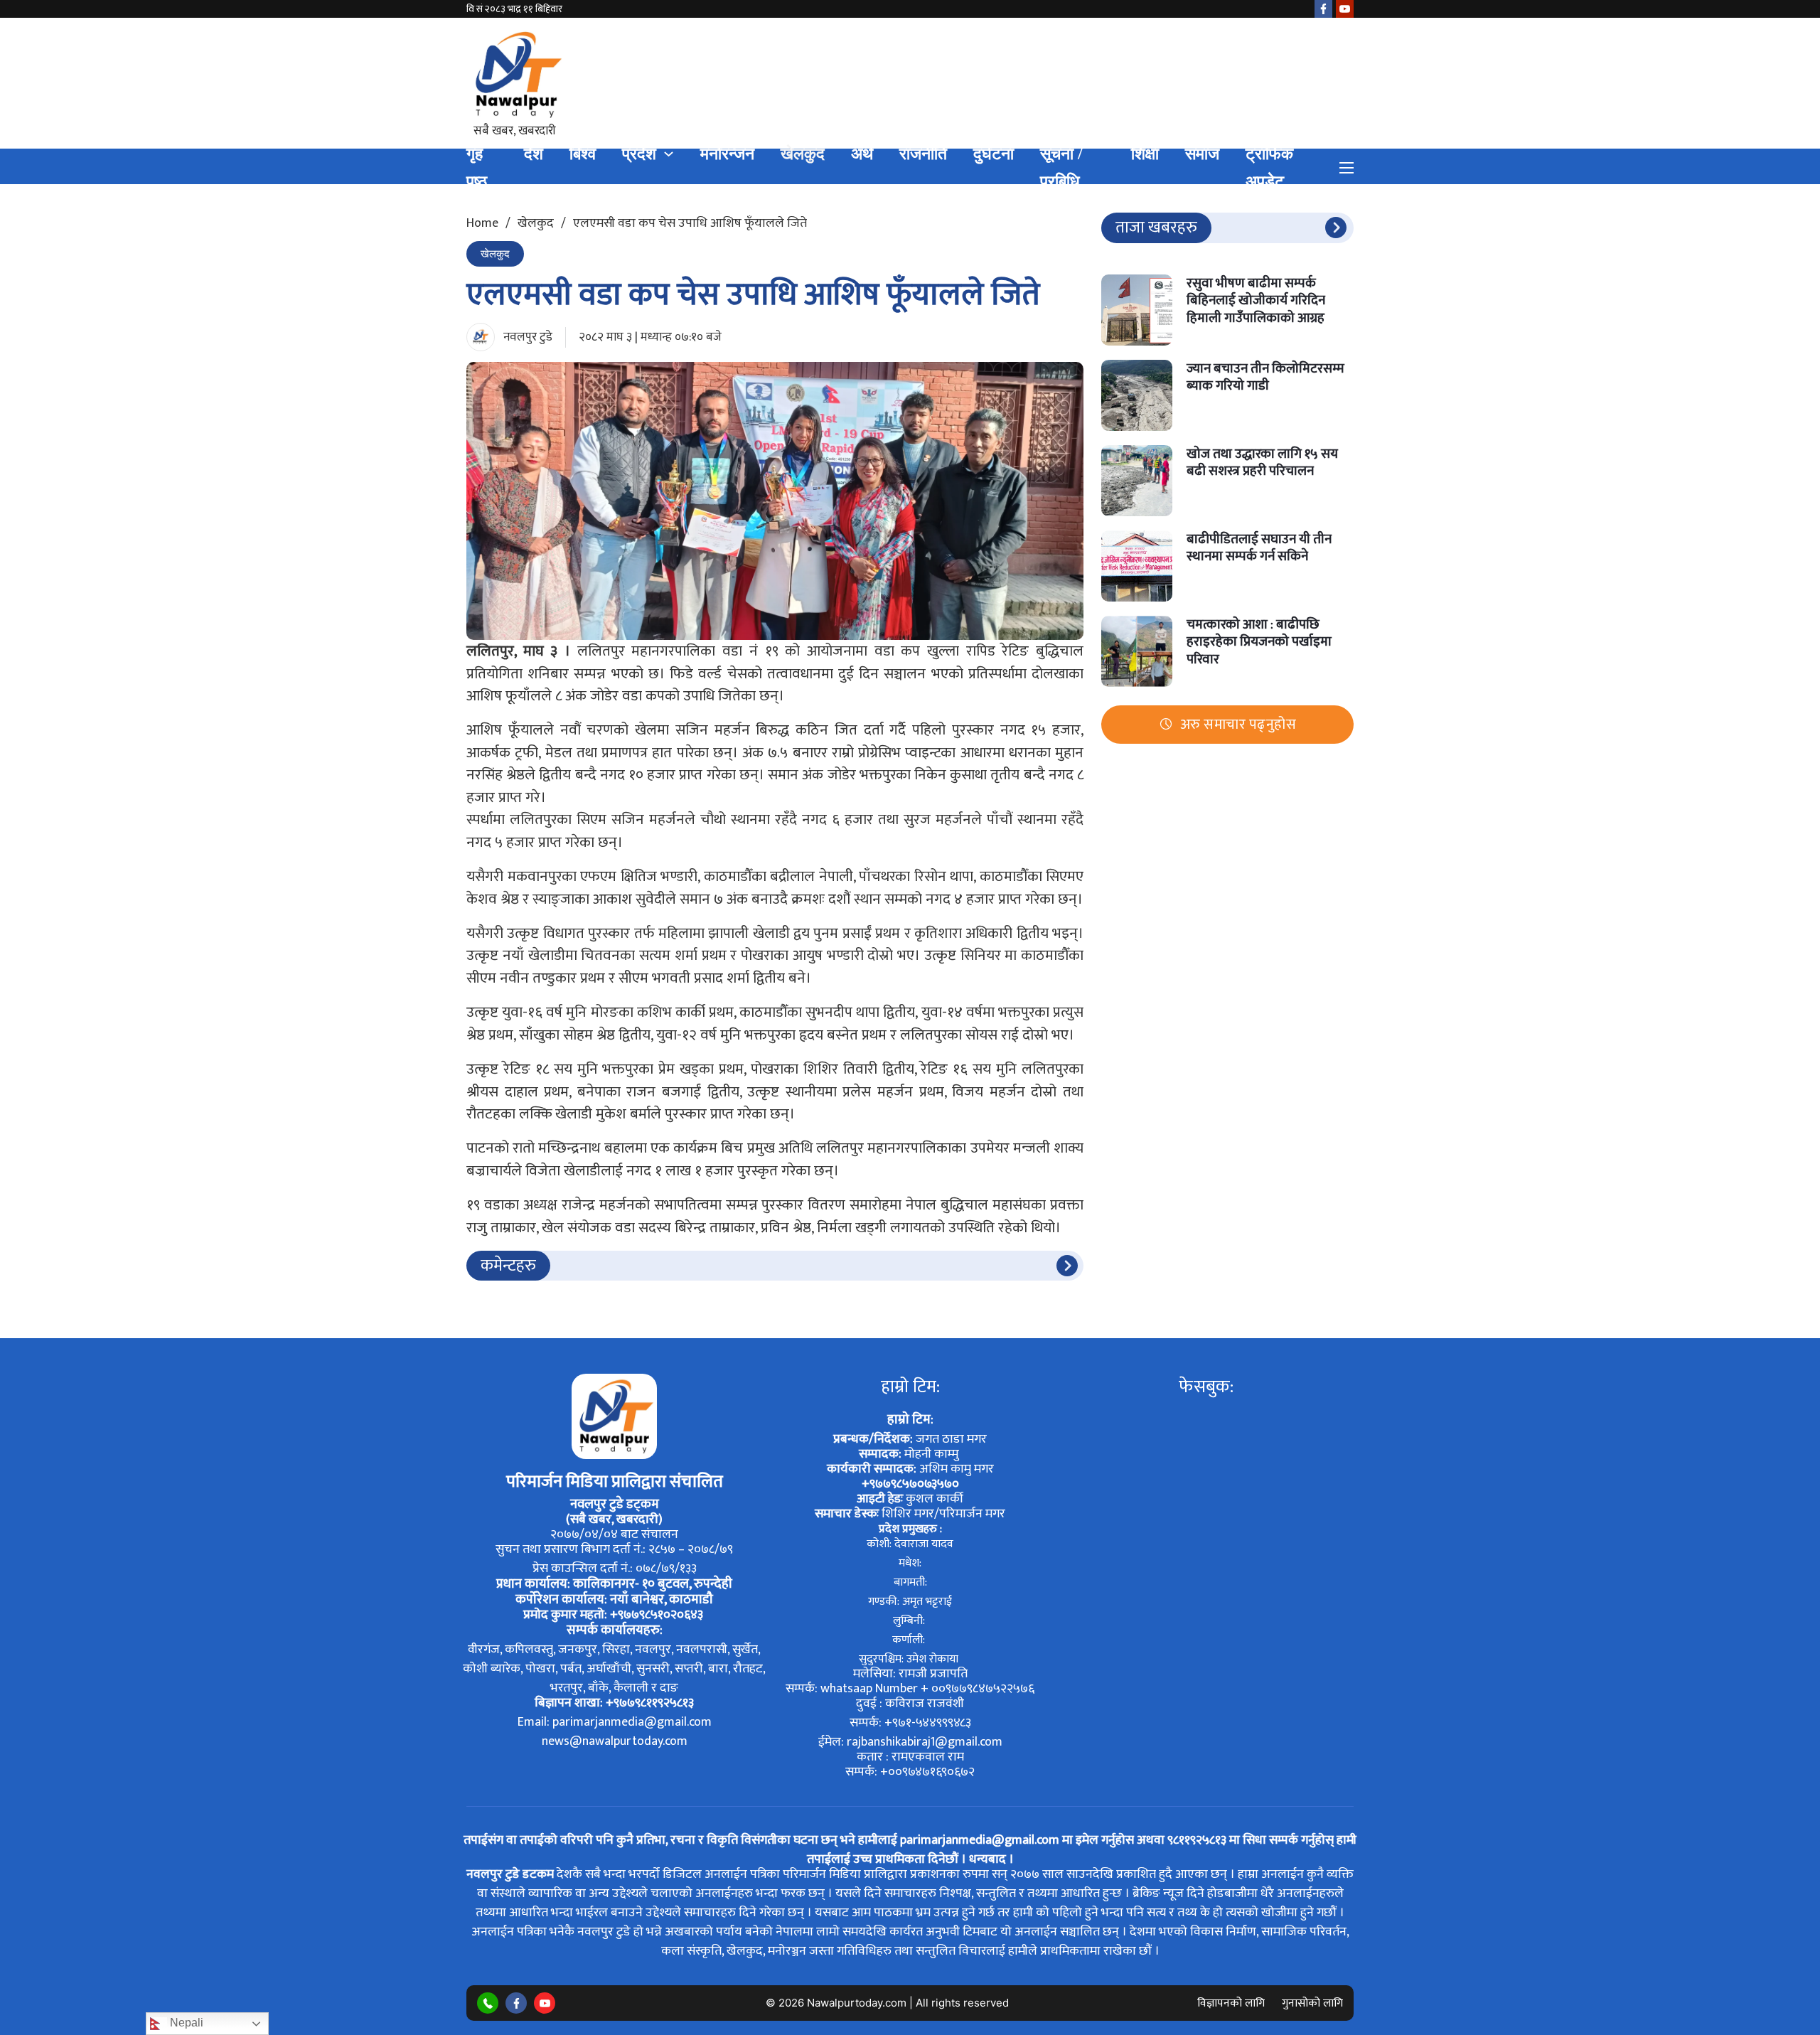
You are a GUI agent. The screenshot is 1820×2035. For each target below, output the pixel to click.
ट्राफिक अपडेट (1269, 168)
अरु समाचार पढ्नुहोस (1238, 724)
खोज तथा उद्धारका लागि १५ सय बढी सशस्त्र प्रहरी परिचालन (1262, 462)
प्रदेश (639, 154)
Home (482, 223)
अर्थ (862, 154)
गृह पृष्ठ (477, 168)
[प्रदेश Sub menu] (669, 154)
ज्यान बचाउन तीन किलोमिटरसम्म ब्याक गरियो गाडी (1265, 377)
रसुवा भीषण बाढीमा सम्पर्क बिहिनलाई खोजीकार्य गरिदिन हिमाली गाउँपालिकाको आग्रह (1256, 300)
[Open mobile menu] (1347, 168)
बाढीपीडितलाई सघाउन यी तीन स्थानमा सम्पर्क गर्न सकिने (1259, 548)
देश (534, 154)
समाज (1202, 154)
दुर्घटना (994, 154)
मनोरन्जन (727, 154)
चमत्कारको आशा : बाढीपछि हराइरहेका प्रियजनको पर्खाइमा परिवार (1259, 641)
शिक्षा (1145, 154)
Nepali (185, 2023)
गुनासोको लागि (1312, 2003)
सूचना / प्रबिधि (1061, 168)
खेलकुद (803, 154)
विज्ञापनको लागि (1231, 2003)
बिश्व (583, 154)
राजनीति (923, 154)
